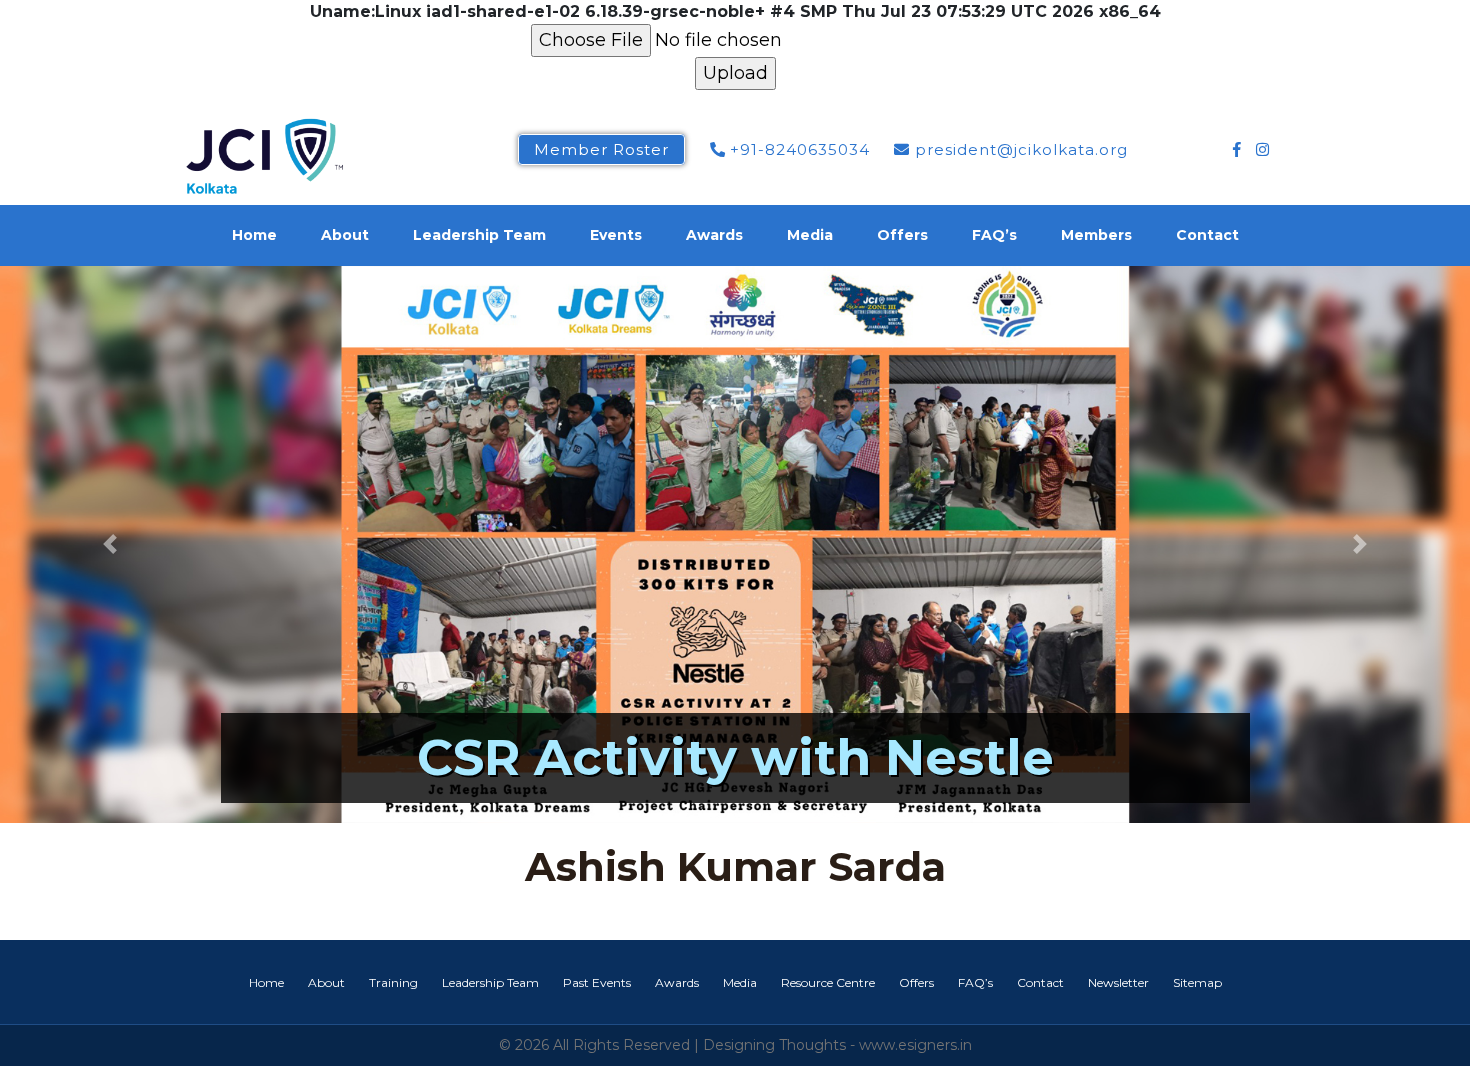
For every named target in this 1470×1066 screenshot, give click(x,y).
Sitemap (1197, 982)
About (345, 235)
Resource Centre (828, 982)
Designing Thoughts (774, 1045)
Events (616, 235)
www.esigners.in (915, 1045)
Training (393, 982)
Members (1096, 235)
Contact (1207, 235)
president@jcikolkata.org (1019, 149)
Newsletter (1118, 982)
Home (254, 235)
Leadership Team (479, 235)
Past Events (597, 982)
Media (810, 235)
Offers (902, 235)
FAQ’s (994, 235)
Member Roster (601, 149)
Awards (714, 235)
